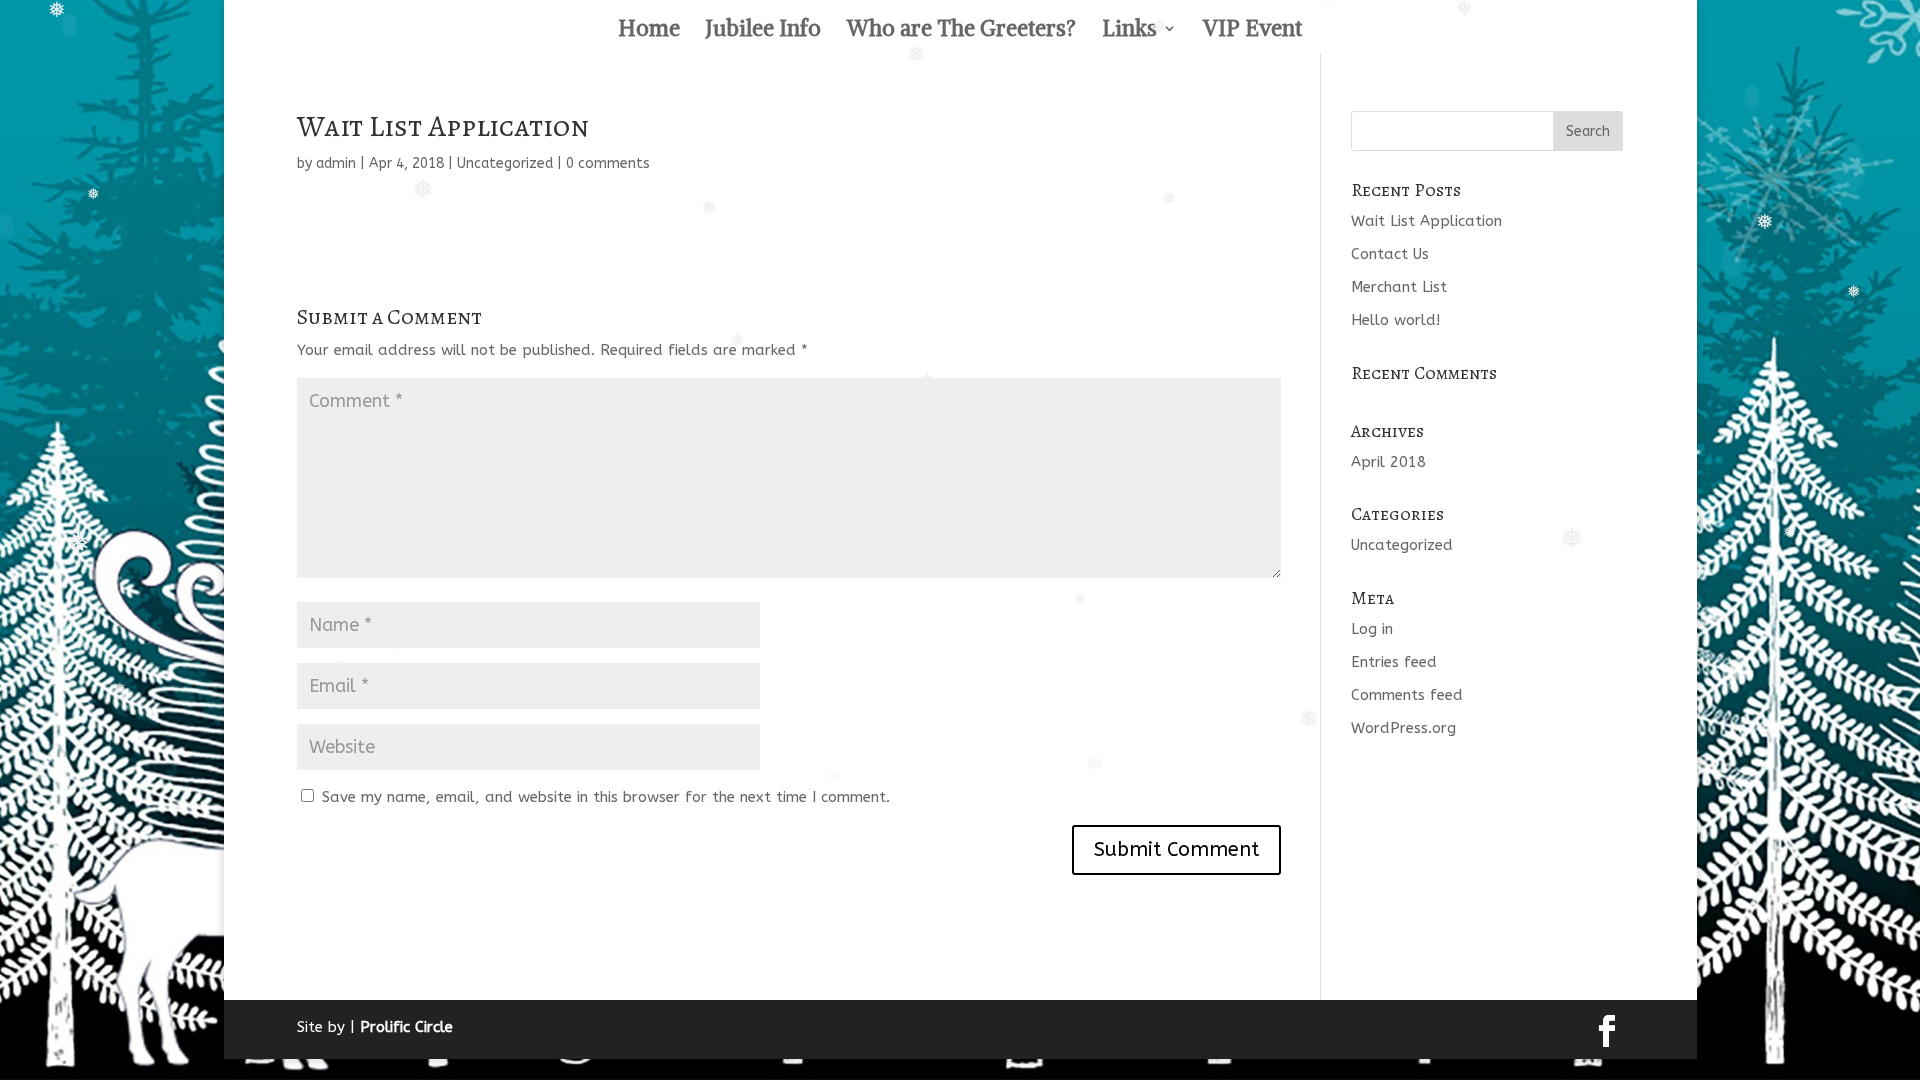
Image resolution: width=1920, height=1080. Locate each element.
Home (649, 31)
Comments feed (1407, 695)
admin (336, 163)
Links (1129, 31)
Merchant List (1399, 287)
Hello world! (1395, 320)
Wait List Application (1426, 221)
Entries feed (1394, 662)
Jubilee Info (763, 31)
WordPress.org (1403, 728)
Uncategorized (505, 163)
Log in (1372, 629)
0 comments (608, 163)
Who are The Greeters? (961, 31)
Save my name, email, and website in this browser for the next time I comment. (606, 797)
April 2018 (1388, 462)
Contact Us (1390, 254)
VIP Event (1252, 31)
